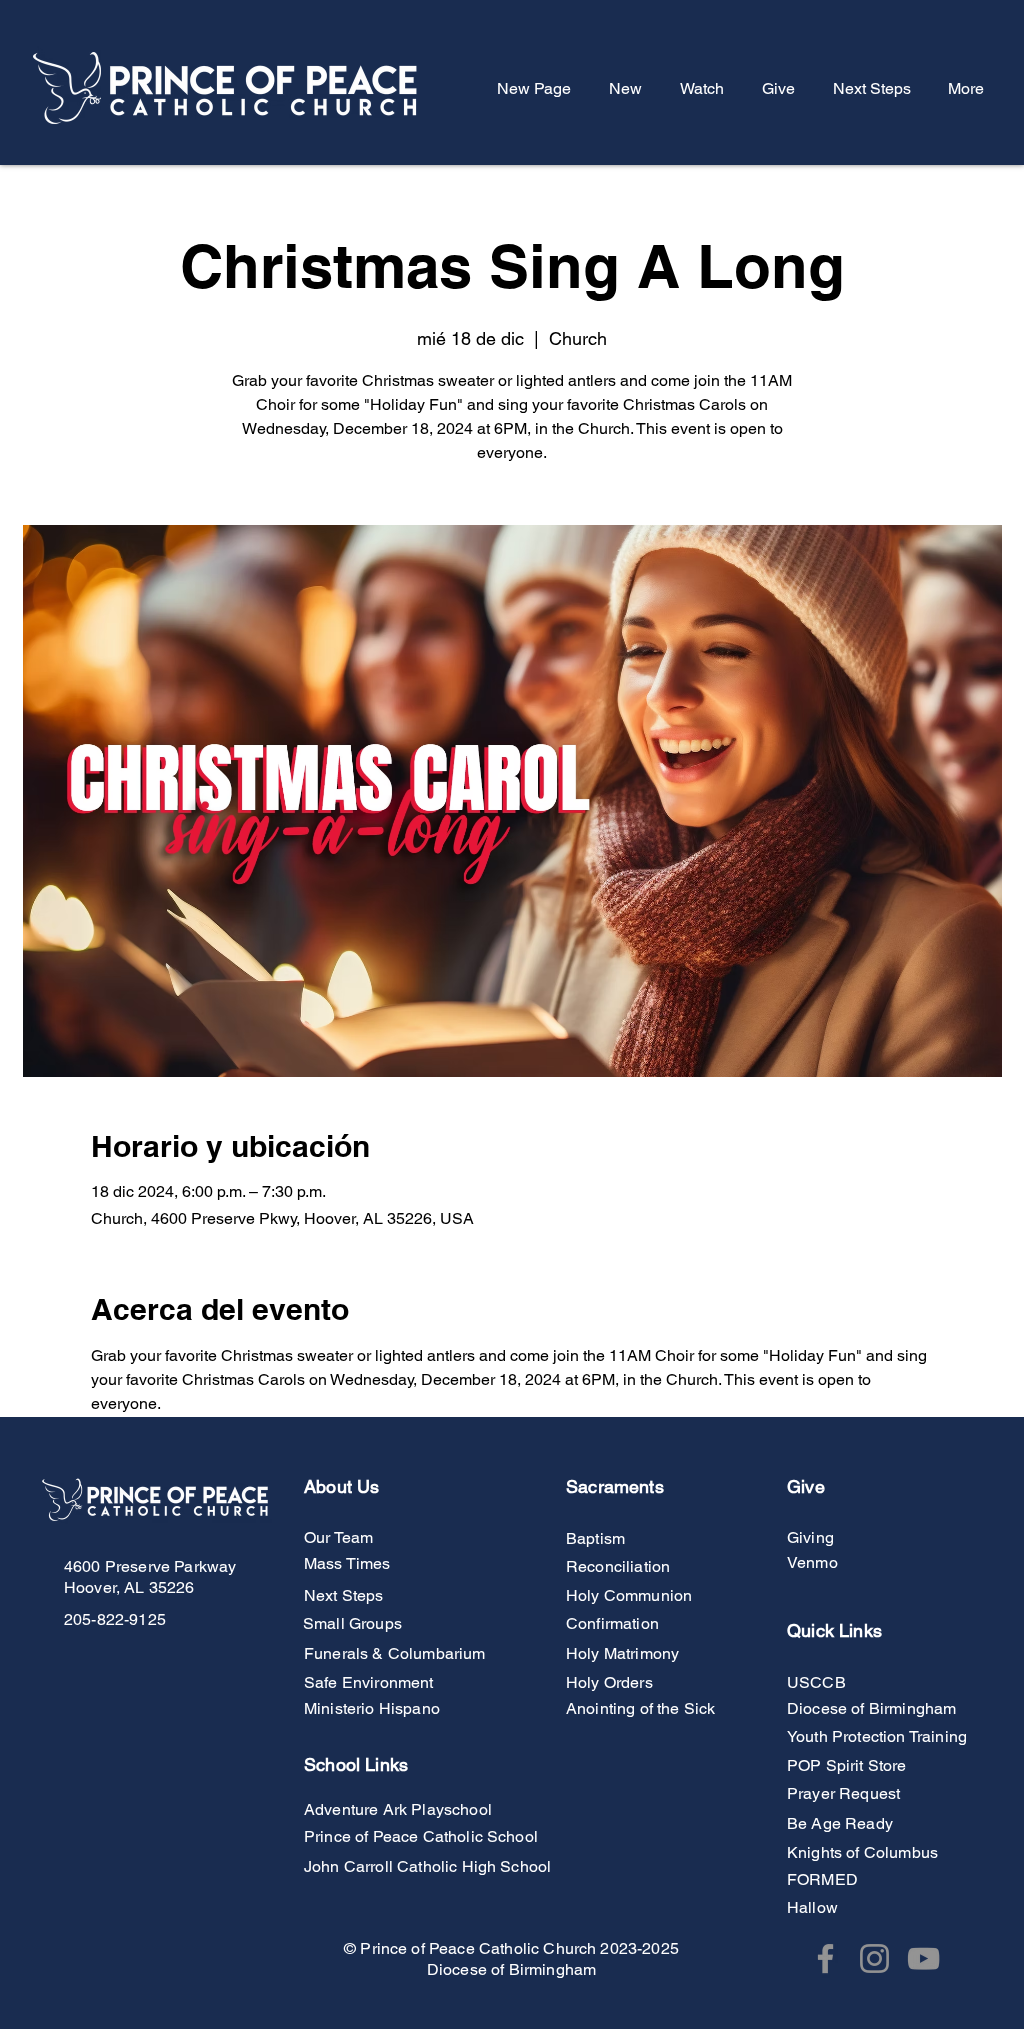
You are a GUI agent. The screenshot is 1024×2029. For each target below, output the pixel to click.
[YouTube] (923, 1958)
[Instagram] (874, 1958)
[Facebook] (825, 1958)
